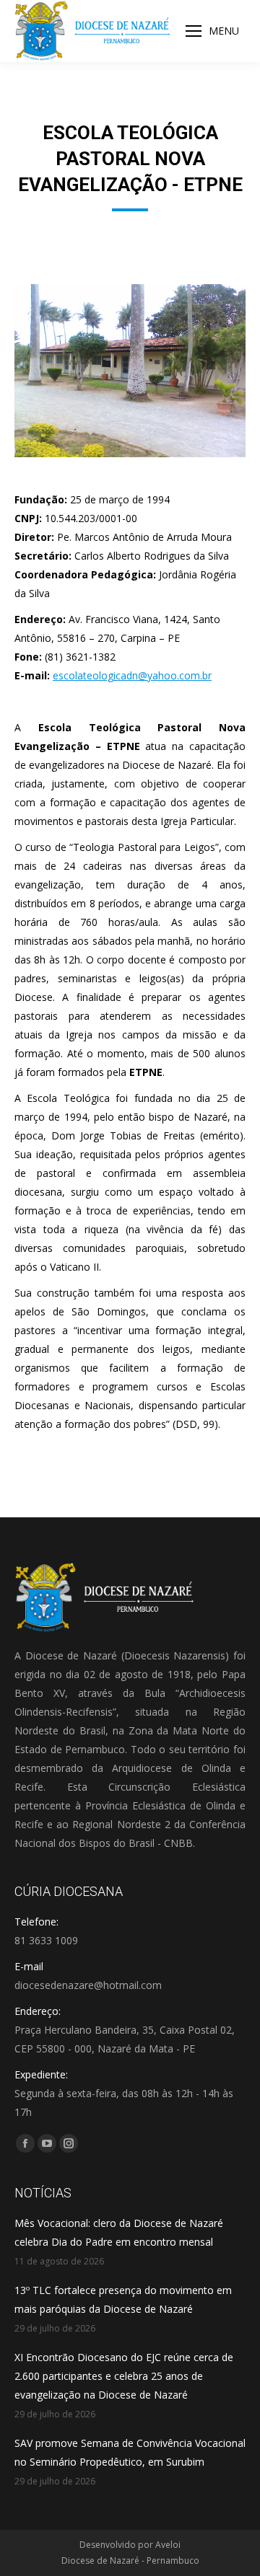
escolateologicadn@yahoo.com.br (132, 675)
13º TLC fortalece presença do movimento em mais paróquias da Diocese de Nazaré (123, 2299)
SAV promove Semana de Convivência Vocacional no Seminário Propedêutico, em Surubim (130, 2452)
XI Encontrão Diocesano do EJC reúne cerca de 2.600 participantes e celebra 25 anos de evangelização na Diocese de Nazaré (124, 2376)
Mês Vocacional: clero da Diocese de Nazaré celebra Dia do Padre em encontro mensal (119, 2232)
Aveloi (168, 2545)
